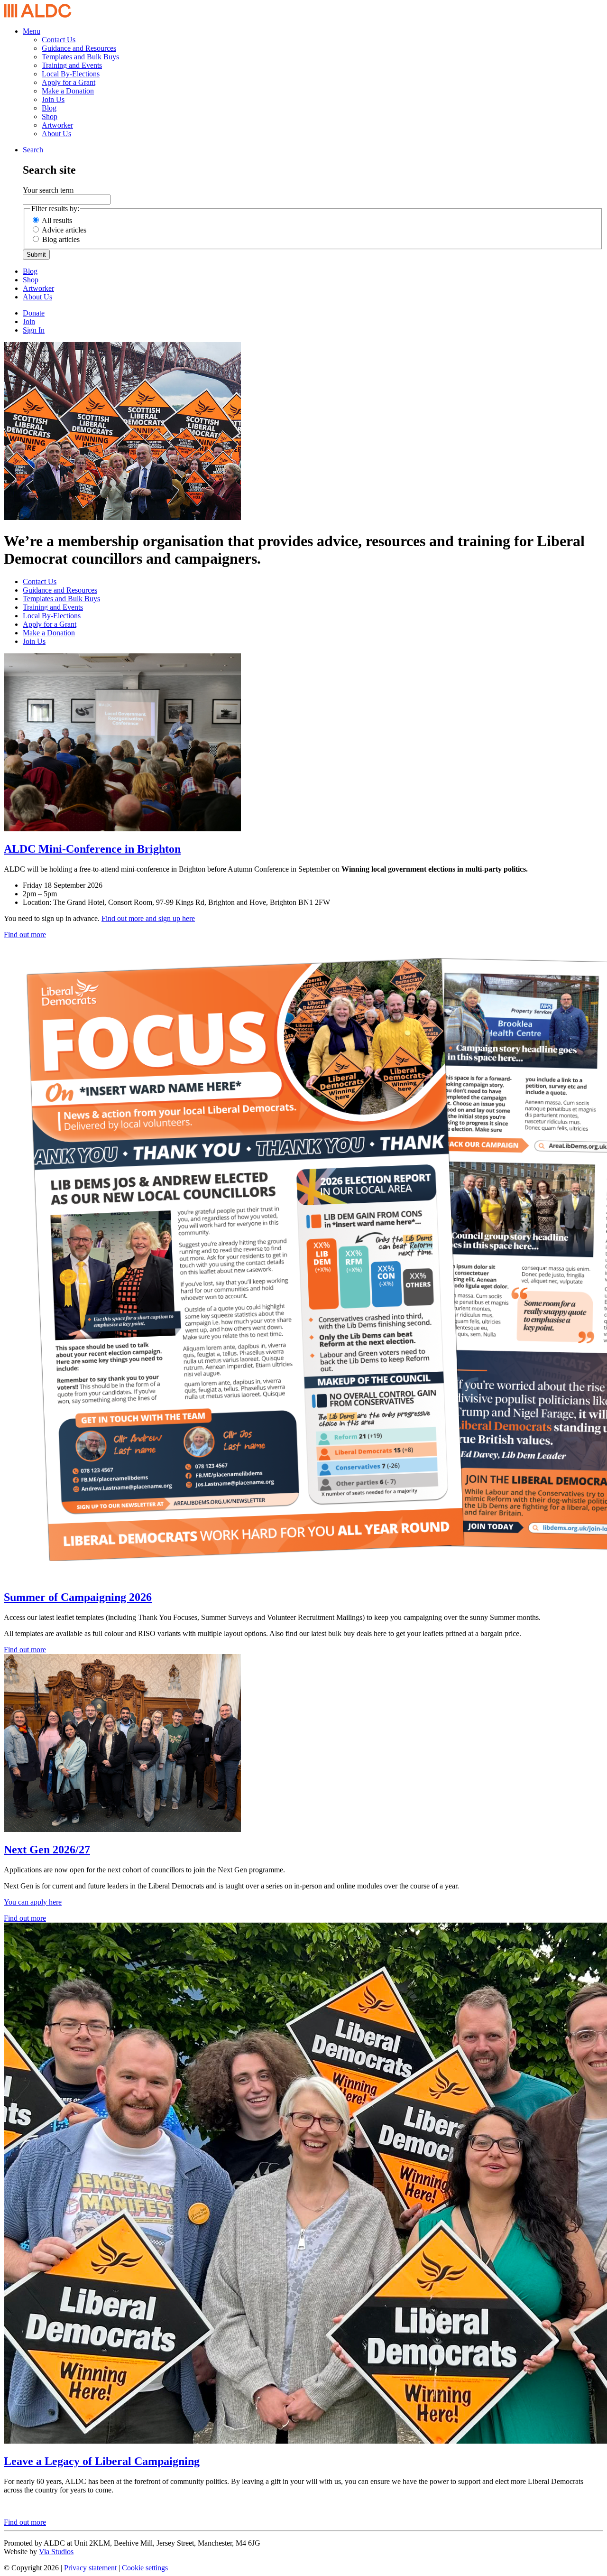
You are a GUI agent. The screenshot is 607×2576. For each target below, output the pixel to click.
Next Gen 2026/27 (47, 1850)
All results (57, 220)
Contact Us (59, 40)
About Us (56, 134)
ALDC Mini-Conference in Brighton (92, 849)
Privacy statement (90, 2568)
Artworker (57, 125)
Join (29, 321)
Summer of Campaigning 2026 (78, 1597)
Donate (34, 313)
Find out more (25, 935)
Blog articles (61, 239)
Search (33, 150)
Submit (36, 255)
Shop (50, 116)
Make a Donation (68, 91)
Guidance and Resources (79, 48)
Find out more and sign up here (148, 918)
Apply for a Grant (69, 82)
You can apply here (33, 1902)
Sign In (34, 330)
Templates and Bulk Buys (80, 57)
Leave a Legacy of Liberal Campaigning (102, 2461)
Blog (49, 108)
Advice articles (64, 230)
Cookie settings (145, 2568)
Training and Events (72, 65)
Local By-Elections (71, 74)
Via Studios (56, 2552)
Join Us (53, 99)
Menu (32, 31)
